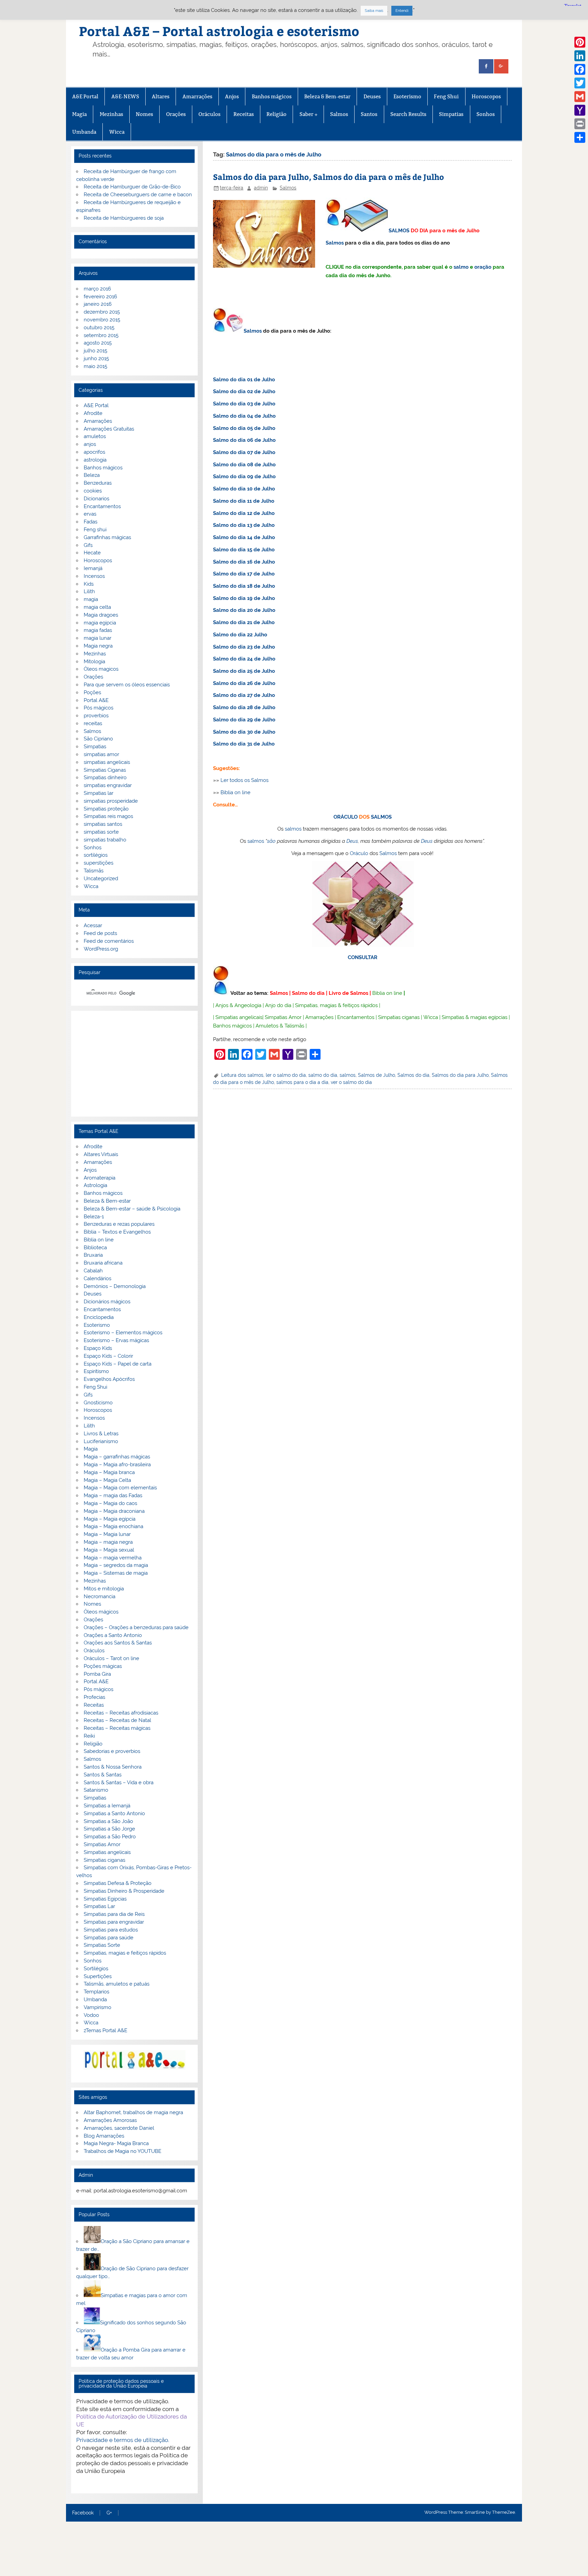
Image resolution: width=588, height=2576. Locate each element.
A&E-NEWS (125, 96)
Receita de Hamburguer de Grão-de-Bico (132, 187)
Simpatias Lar (99, 1906)
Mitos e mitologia (104, 1589)
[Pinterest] (580, 42)
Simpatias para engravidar (114, 1922)
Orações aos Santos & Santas (118, 1643)
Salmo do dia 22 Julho (240, 635)
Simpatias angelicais (239, 1017)
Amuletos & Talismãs (280, 1026)
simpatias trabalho (105, 840)
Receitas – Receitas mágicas (117, 1728)
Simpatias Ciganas (105, 770)
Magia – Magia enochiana (113, 1526)
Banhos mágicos (272, 96)
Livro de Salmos (348, 993)
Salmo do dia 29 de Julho (244, 720)
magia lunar (97, 638)
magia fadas (98, 630)
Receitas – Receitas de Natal (117, 1720)
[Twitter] (580, 83)
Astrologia (95, 1185)
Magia (79, 114)
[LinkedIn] (580, 56)
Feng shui (95, 530)
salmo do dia (323, 1075)
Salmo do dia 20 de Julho (244, 610)
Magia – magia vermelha (113, 1558)
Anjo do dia (278, 1005)
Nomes (144, 114)
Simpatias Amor (283, 1017)
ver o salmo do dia (351, 1082)
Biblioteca (95, 1248)
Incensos (94, 576)
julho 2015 (95, 351)
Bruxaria (93, 1255)
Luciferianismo (101, 1441)
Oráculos (209, 114)
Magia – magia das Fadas (113, 1495)
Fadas (91, 522)
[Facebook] (580, 69)
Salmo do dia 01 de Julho (244, 380)
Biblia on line (235, 792)
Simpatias (451, 114)
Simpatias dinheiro (105, 777)
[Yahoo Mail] (580, 110)
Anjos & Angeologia (238, 1005)
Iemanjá (93, 568)
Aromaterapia (100, 1178)
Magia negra (98, 646)
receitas (93, 723)
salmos (293, 829)
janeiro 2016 (98, 304)
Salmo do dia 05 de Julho (244, 428)
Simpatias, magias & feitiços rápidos (336, 1005)
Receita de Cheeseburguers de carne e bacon (138, 195)
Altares (161, 96)
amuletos (95, 436)
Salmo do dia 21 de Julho (244, 622)
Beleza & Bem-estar (327, 96)
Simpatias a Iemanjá (107, 1806)
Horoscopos (486, 96)
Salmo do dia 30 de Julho (244, 732)
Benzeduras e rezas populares (119, 1224)
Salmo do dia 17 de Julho (244, 574)
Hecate (92, 553)
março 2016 (97, 289)
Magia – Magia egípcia (110, 1519)
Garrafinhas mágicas (107, 537)
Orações (176, 114)
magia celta (97, 607)
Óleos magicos (101, 669)
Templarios (96, 1992)
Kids (89, 584)
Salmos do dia (413, 1075)
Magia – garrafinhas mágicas (117, 1457)
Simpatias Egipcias (105, 1899)
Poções (92, 692)
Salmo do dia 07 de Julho (244, 452)
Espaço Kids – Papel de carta (118, 1364)
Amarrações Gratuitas (109, 429)
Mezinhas (111, 114)
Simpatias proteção (106, 809)
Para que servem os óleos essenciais (127, 685)
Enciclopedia (99, 1317)
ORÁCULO (346, 817)
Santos (369, 114)
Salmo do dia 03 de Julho (244, 404)
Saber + (308, 114)
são (271, 841)
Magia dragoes (101, 615)
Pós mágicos (99, 708)
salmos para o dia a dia (302, 1082)
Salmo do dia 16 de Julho (244, 562)
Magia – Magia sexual (109, 1550)
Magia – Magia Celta (107, 1480)
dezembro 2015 (102, 312)
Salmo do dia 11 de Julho (244, 501)
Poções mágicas (103, 1666)
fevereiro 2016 (100, 297)
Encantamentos (356, 1017)
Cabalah (93, 1271)
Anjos (232, 96)
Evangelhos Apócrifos (109, 1379)
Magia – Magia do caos (110, 1503)
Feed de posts (100, 933)
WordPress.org (101, 949)
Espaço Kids (98, 1348)
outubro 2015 (99, 328)
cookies (93, 491)
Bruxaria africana (103, 1263)
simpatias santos (103, 824)
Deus (352, 841)
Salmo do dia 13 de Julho (244, 525)
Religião (276, 114)
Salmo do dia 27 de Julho (244, 695)
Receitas (244, 114)
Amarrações (197, 96)
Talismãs (94, 871)
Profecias (94, 1697)
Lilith (89, 591)
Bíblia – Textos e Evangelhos (117, 1232)
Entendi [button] (402, 11)
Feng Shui (446, 96)
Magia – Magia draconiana (114, 1511)
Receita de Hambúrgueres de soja (124, 218)
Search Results (408, 114)
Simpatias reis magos (108, 816)
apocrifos (94, 452)
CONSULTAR (363, 957)
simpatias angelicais (107, 762)
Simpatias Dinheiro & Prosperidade (124, 1891)
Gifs (88, 545)
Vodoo (91, 2015)
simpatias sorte (101, 832)
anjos (90, 444)
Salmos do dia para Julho (460, 1075)
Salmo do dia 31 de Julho (244, 744)
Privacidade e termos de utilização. (123, 2440)
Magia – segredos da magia (116, 1565)
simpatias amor (101, 754)
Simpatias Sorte (102, 1945)
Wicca (117, 132)
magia (91, 599)
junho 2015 (96, 358)
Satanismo (96, 1790)
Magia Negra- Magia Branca (116, 2143)
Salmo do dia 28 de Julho (244, 707)
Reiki (89, 1736)
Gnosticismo (98, 1403)
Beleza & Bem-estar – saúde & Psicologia (132, 1209)
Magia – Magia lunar (107, 1534)
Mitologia (94, 662)
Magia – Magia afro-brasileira (117, 1465)
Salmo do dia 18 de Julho (244, 586)
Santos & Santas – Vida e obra (119, 1783)
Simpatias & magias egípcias (475, 1017)
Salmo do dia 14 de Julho (244, 537)
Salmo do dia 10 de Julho (244, 489)
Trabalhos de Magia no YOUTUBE (122, 2151)
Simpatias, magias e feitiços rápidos (125, 1953)
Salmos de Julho (377, 1075)
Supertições (98, 1976)
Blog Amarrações (104, 2136)
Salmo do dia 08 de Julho (244, 465)
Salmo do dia (308, 993)
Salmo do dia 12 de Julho (244, 513)
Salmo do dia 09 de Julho (244, 476)
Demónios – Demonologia (115, 1286)
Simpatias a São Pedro (110, 1837)
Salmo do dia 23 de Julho (244, 647)
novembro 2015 (102, 320)
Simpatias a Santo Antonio (114, 1813)
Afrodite (93, 413)
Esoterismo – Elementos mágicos (123, 1333)
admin (261, 188)
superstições (99, 863)
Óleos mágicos (101, 1612)
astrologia (95, 460)
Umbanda (84, 132)
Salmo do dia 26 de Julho (244, 683)
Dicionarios (96, 499)
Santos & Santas (103, 1775)
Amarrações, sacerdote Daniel (119, 2128)
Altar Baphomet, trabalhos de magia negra (133, 2112)
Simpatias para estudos (111, 1930)
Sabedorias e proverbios (112, 1751)
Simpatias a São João (108, 1821)
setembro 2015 (101, 335)
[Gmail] (580, 97)
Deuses (372, 96)
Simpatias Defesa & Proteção (118, 1883)
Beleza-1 (94, 1217)
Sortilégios (96, 1969)
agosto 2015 (98, 343)
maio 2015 (95, 366)
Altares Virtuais (101, 1154)
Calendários (97, 1278)
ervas (90, 514)
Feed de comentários (109, 941)
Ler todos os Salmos (244, 780)
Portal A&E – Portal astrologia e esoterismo (219, 31)
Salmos (339, 114)
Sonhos (486, 114)
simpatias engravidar (108, 785)
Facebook (83, 2513)
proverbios (96, 716)
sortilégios (96, 855)
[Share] (580, 137)
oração (483, 267)
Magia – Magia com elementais (120, 1488)
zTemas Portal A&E (105, 2030)
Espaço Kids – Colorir (108, 1356)
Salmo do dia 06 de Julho (244, 440)
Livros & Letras (101, 1434)
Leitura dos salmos (242, 1075)
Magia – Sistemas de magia (116, 1573)
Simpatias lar (99, 793)
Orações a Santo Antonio (113, 1635)
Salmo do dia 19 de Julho (244, 598)
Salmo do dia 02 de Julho (244, 391)
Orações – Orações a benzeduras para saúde (136, 1627)
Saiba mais (374, 11)
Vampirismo (97, 2007)
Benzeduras (98, 483)
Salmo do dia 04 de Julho (244, 416)
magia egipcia (100, 623)
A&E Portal (85, 96)
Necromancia (100, 1596)
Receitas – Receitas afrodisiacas (121, 1713)
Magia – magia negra (108, 1542)
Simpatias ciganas (399, 1017)
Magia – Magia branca (109, 1472)
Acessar (93, 925)
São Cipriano (98, 739)
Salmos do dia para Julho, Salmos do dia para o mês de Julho (329, 177)
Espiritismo (96, 1371)
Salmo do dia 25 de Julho (244, 671)
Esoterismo (407, 96)
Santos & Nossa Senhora (113, 1767)
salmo (461, 267)
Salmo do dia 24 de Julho (244, 659)
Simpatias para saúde (109, 1938)
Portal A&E (96, 700)
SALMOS (399, 231)
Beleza (92, 475)
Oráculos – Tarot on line (111, 1658)
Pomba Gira (97, 1674)
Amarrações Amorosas (110, 2120)
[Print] (580, 124)
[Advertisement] (134, 1064)
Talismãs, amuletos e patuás (117, 1984)
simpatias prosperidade (111, 801)
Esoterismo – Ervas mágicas (116, 1340)
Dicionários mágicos (107, 1302)
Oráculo (359, 853)
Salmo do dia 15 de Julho (244, 550)
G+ (109, 2513)
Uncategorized (101, 879)
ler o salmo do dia (286, 1075)
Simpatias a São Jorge (109, 1829)
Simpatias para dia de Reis (114, 1914)
